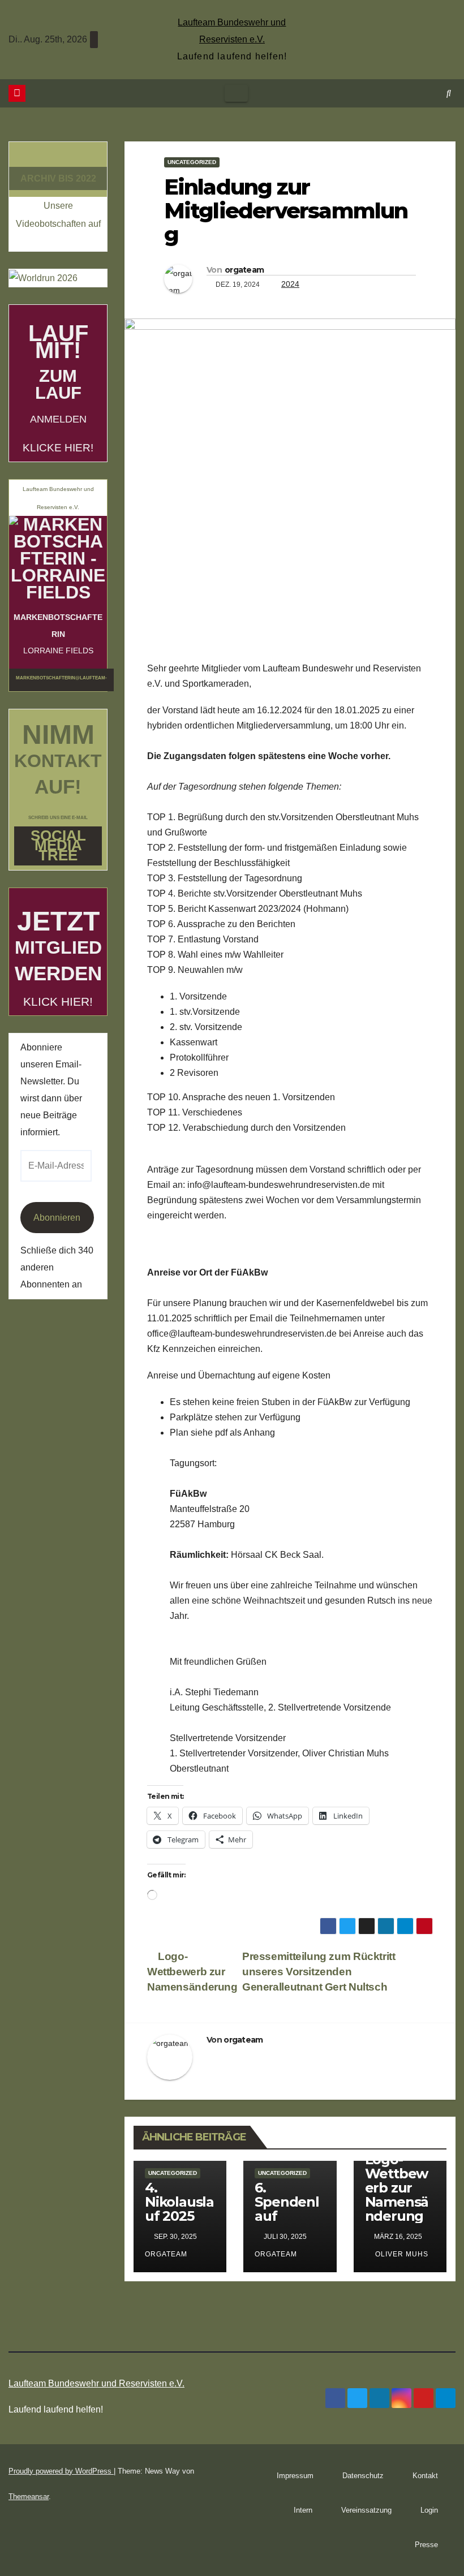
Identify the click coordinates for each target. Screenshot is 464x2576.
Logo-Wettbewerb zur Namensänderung (192, 1972)
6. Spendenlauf (287, 2202)
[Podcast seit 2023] (58, 157)
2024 (290, 284)
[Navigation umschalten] (236, 93)
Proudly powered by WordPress (61, 2471)
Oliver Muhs (401, 2254)
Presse (426, 2545)
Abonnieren (57, 1218)
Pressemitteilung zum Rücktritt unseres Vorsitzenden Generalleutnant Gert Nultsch (319, 1972)
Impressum (295, 2476)
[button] (449, 93)
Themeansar (29, 2497)
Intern (303, 2510)
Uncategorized (192, 162)
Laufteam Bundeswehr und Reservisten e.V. (96, 2383)
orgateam (244, 270)
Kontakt (425, 2476)
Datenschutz (363, 2476)
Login (429, 2510)
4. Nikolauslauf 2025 (179, 2202)
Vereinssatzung (366, 2510)
